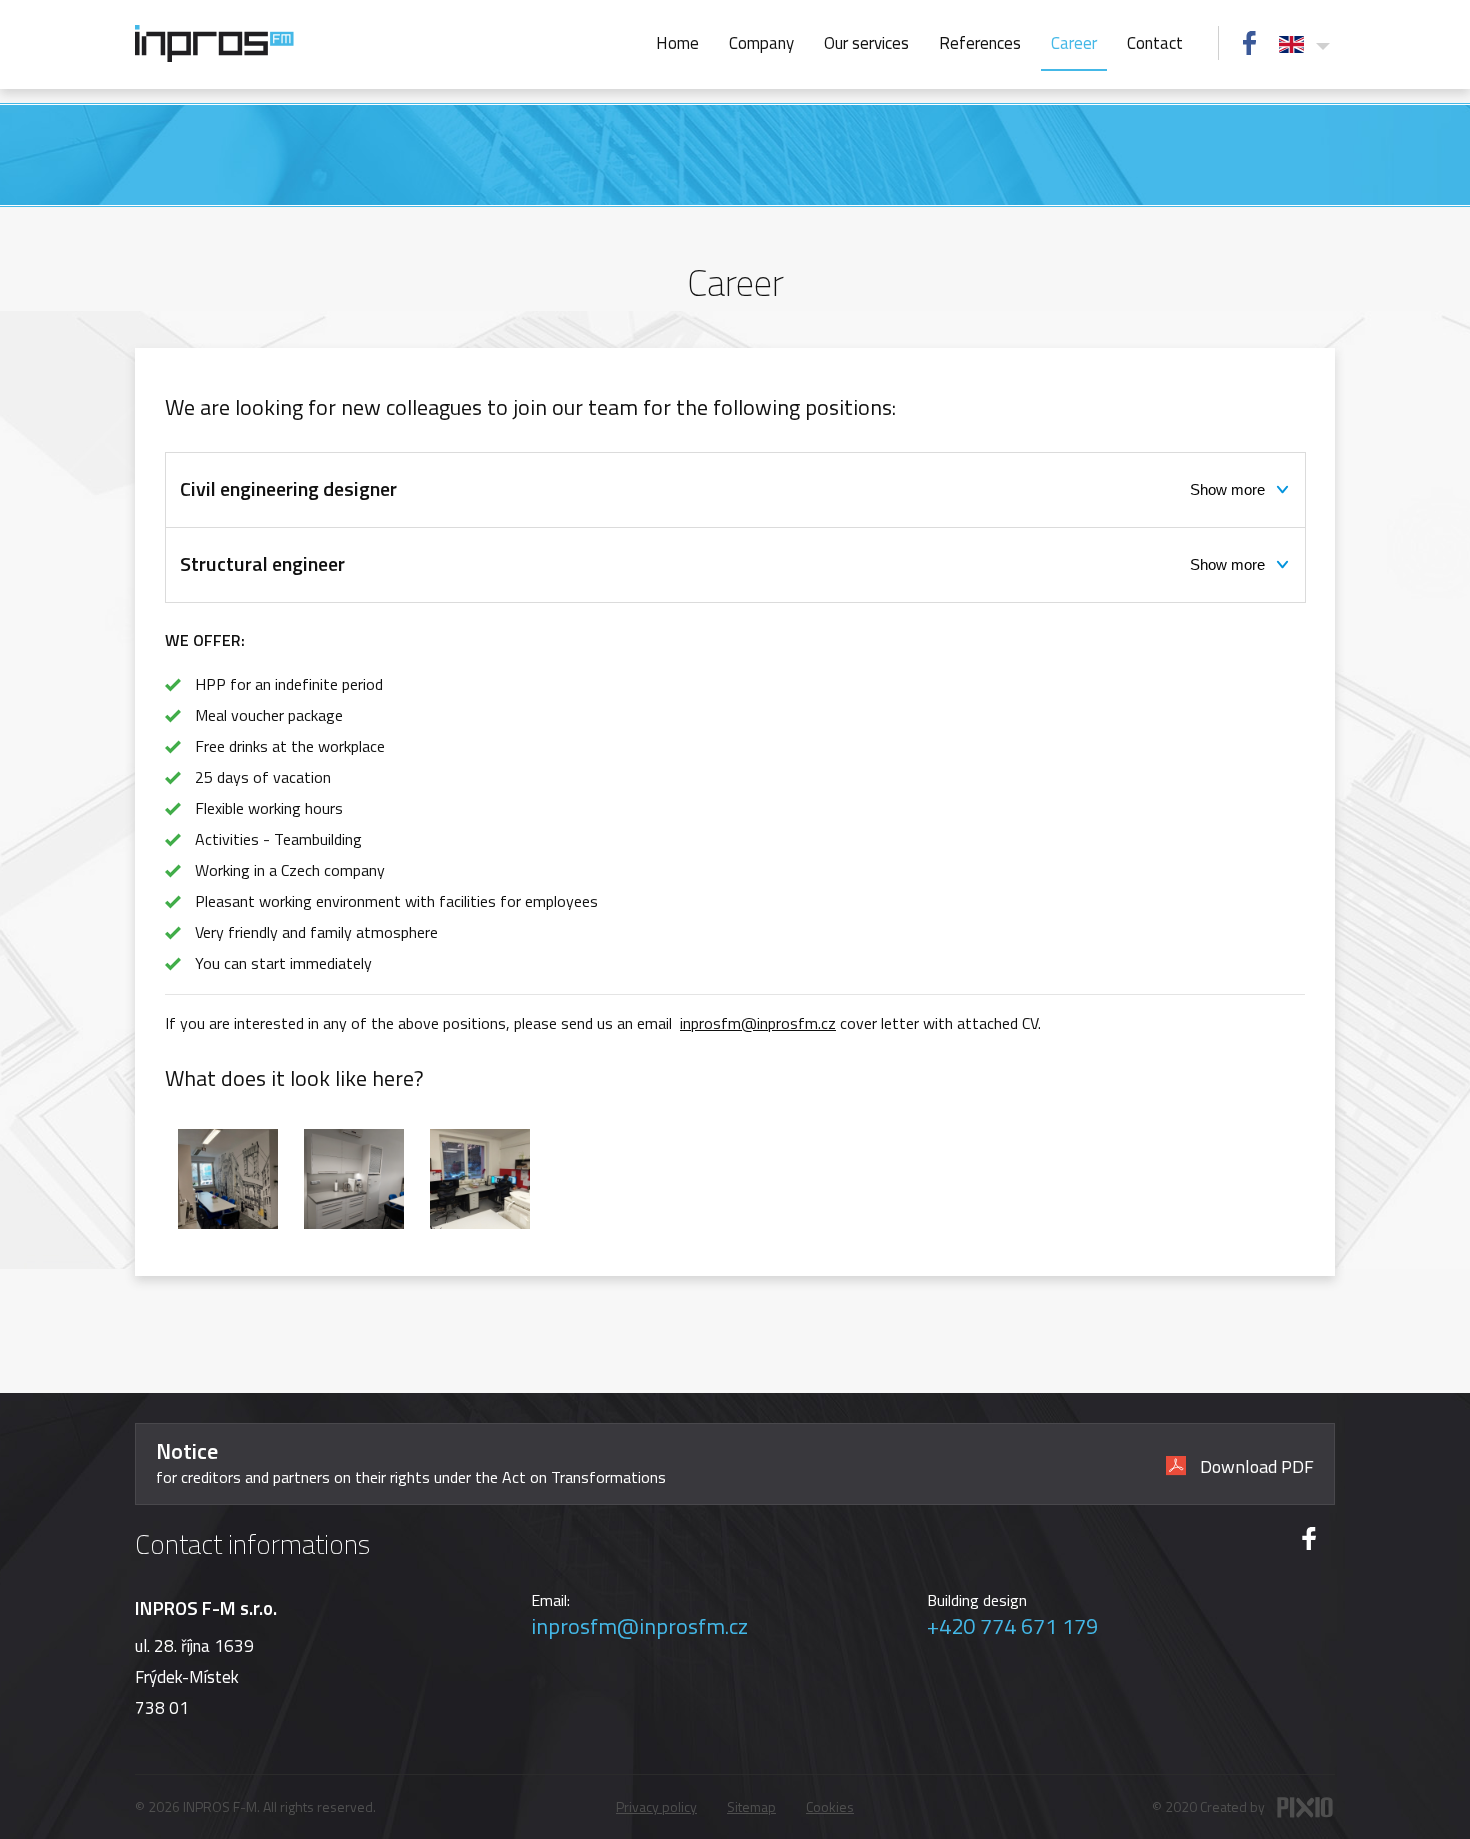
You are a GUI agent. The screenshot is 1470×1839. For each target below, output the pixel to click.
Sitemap (751, 1806)
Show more (1227, 489)
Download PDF (1255, 1464)
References (980, 43)
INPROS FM (214, 43)
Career (1074, 43)
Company (761, 43)
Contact (1155, 43)
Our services (866, 43)
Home (677, 43)
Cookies (830, 1806)
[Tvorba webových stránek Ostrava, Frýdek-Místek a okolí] (1305, 1808)
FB (1249, 43)
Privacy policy (656, 1806)
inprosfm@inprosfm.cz (758, 1023)
